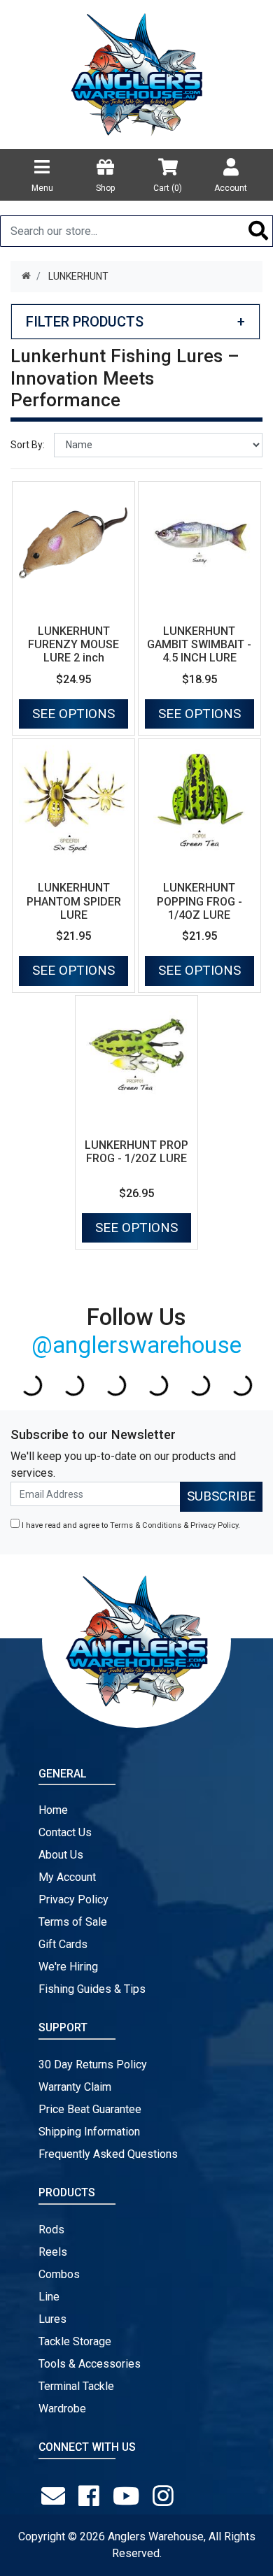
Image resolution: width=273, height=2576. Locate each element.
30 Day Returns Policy (93, 2065)
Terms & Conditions (146, 1525)
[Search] (259, 231)
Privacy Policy (214, 1525)
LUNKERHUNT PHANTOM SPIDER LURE (74, 901)
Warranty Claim (75, 2087)
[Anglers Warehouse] (136, 73)
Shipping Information (89, 2132)
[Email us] (56, 2496)
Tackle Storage (75, 2341)
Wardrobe (62, 2409)
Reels (53, 2252)
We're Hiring (68, 1967)
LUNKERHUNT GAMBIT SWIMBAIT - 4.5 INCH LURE (199, 644)
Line (49, 2297)
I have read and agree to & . (130, 1525)
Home (53, 1810)
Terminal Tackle (76, 2386)
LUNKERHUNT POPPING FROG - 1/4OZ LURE (199, 901)
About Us (61, 1855)
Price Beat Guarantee (90, 2109)
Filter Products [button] (135, 322)
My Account (67, 1877)
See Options (73, 714)
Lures (52, 2319)
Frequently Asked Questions (108, 2154)
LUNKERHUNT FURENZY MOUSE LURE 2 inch (73, 644)
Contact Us (65, 1832)
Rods (51, 2230)
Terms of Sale (73, 1922)
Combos (59, 2274)
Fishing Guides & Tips (92, 1989)
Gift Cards (63, 1944)
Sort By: (28, 445)
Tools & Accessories (90, 2364)
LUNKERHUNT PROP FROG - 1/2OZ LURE (136, 1152)
